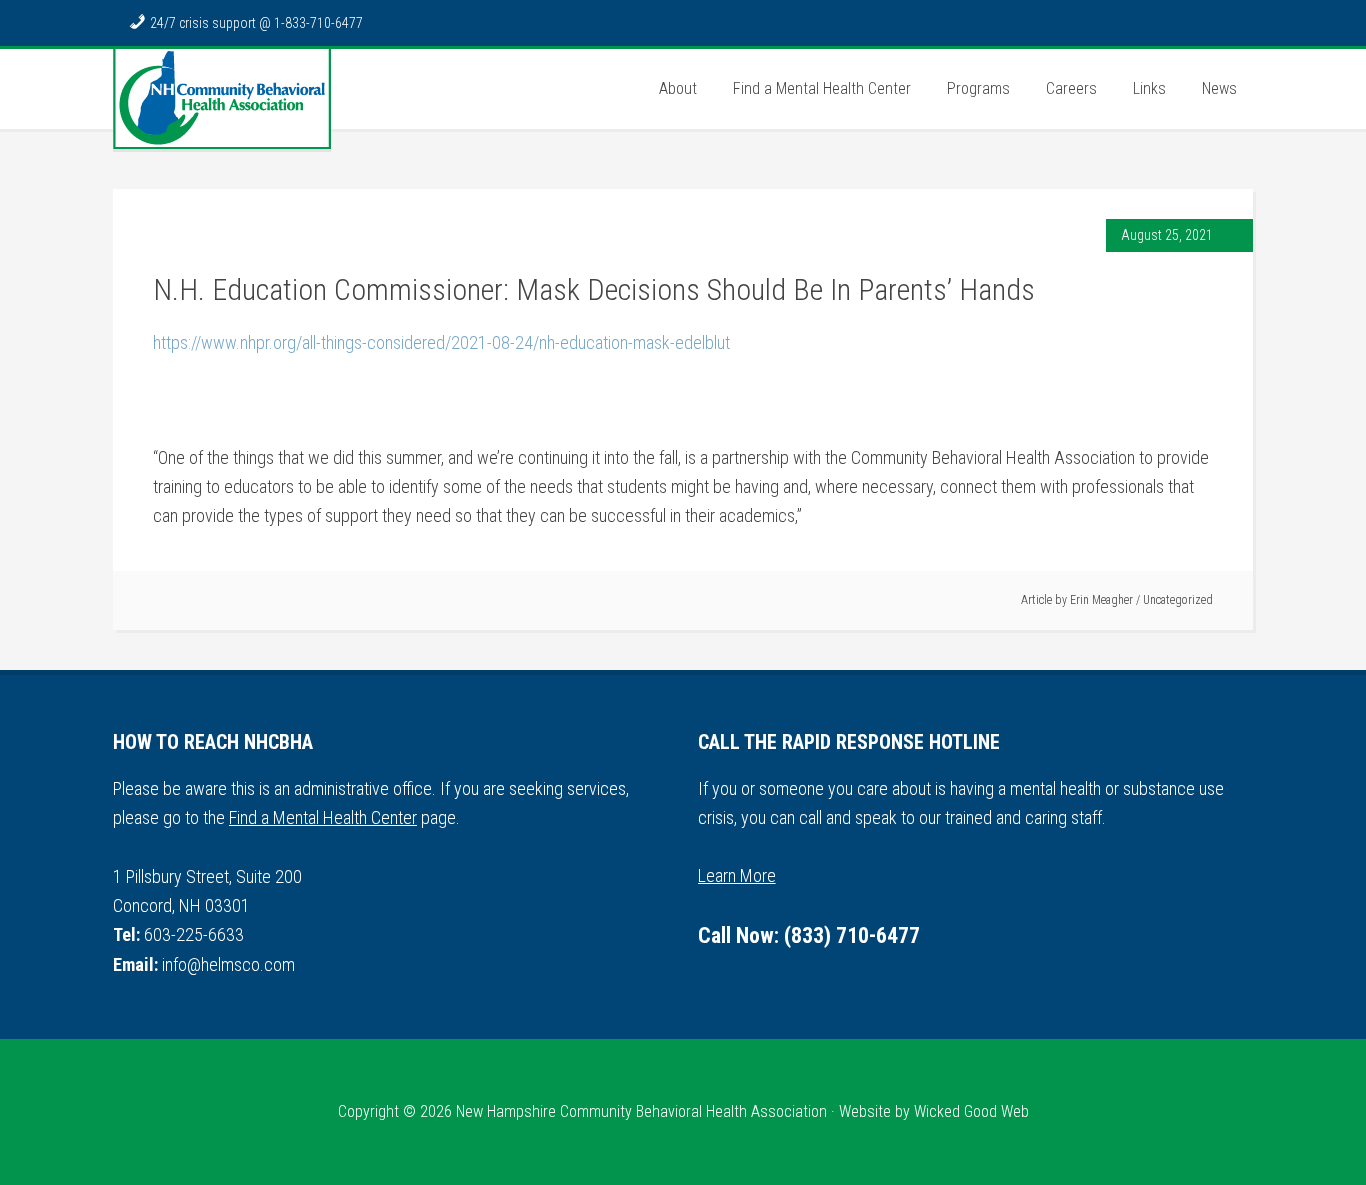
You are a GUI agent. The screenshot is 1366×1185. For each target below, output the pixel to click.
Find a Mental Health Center (323, 817)
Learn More (737, 875)
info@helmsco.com (228, 964)
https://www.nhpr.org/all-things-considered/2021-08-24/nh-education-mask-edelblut (441, 342)
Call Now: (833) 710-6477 (809, 935)
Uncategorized (1178, 600)
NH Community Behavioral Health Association (222, 99)
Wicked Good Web (971, 1111)
